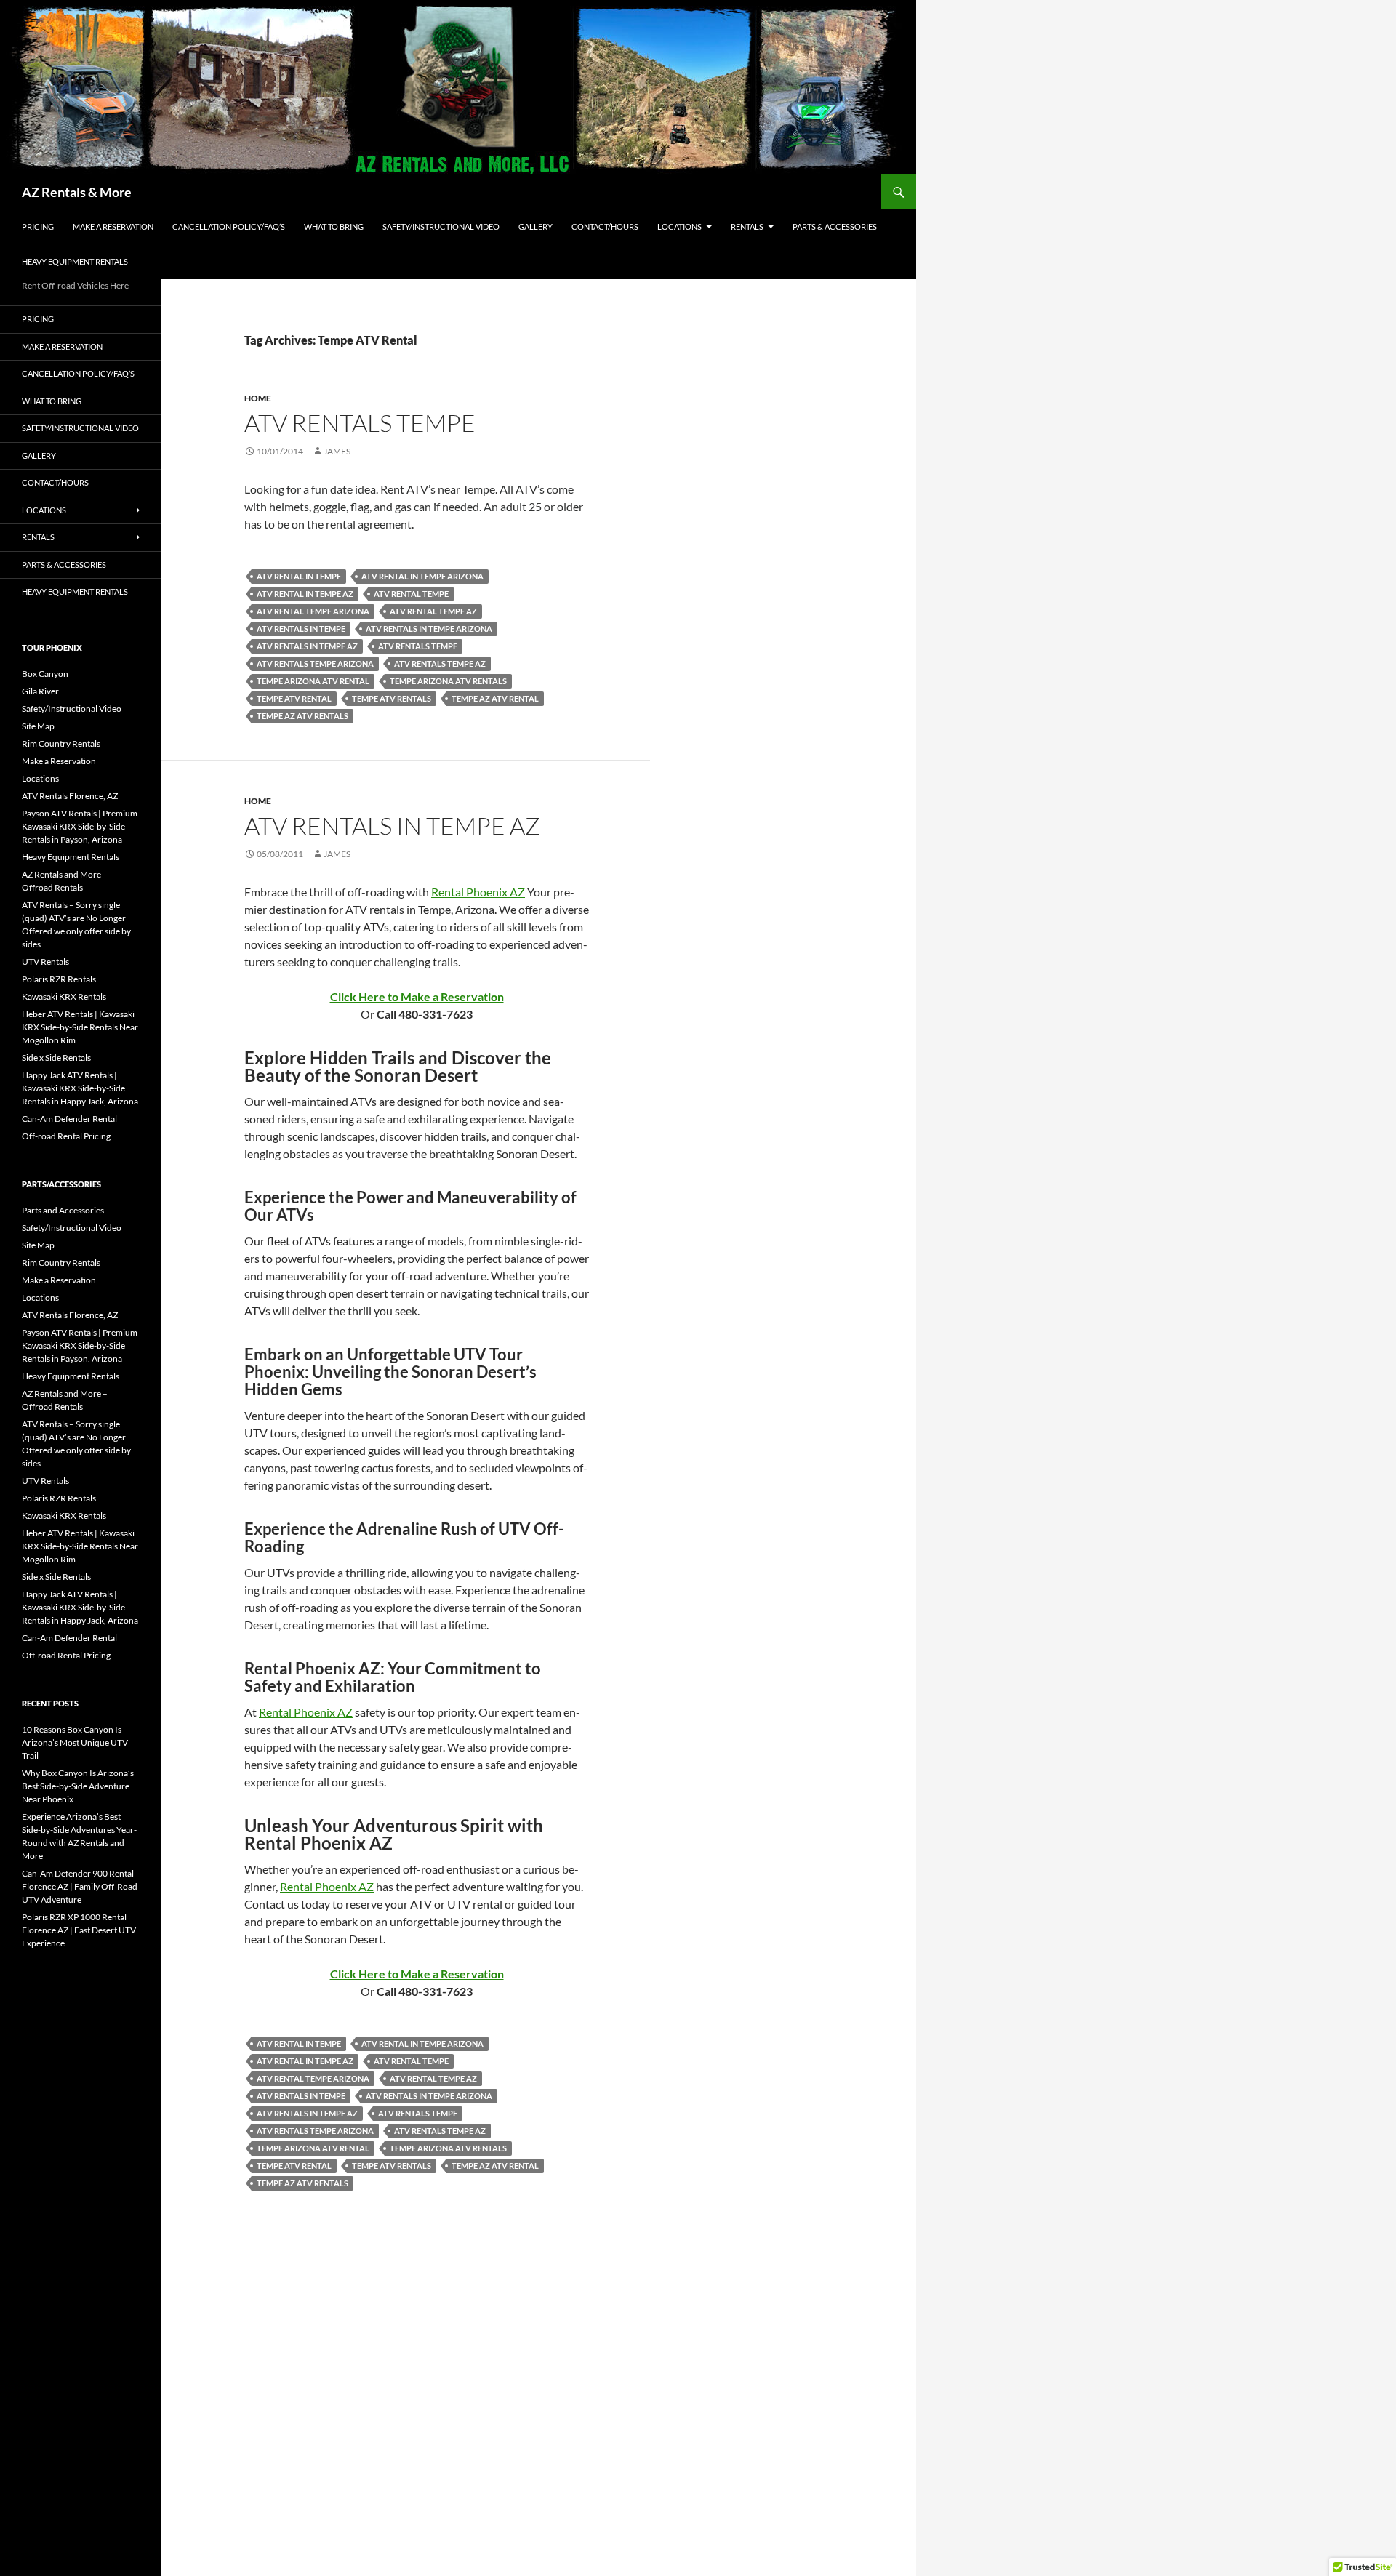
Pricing (38, 226)
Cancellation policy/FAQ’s (229, 226)
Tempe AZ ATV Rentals (302, 716)
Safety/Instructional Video (441, 226)
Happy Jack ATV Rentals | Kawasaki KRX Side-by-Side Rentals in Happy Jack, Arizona (80, 1088)
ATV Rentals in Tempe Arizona (429, 629)
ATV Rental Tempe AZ (433, 611)
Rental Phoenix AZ (478, 892)
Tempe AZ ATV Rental (495, 698)
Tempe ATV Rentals (392, 698)
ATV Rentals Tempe (360, 423)
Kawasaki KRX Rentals (64, 996)
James (337, 451)
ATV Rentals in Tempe (301, 629)
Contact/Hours (605, 226)
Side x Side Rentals (56, 1058)
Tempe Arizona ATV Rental (313, 681)
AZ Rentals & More (77, 192)
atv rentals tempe (418, 646)
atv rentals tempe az (440, 663)
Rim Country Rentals (61, 743)
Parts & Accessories (835, 226)
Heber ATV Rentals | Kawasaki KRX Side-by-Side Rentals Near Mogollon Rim (80, 1027)
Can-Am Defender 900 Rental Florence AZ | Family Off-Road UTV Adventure (80, 1886)
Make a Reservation (113, 226)
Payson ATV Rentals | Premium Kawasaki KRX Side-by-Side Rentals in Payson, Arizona (80, 826)
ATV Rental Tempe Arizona (313, 611)
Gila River (40, 691)
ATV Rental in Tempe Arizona (422, 576)
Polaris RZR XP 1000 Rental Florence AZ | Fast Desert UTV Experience (79, 1930)
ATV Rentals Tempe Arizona (315, 663)
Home (258, 398)
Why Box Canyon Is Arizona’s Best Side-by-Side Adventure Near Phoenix (78, 1786)
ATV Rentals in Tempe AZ (307, 646)
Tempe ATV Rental (294, 698)
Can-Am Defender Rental (69, 1119)
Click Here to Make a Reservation (417, 996)
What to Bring (334, 226)
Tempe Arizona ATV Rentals (448, 681)
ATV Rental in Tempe (299, 576)
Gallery (535, 226)
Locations (679, 226)
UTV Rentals (45, 962)
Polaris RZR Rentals (59, 979)
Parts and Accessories (63, 1210)
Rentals (747, 226)
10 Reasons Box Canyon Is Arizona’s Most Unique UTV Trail (75, 1742)
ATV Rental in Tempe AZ (305, 594)
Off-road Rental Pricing (66, 1136)
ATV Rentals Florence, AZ (70, 796)
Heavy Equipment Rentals (75, 261)
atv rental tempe (411, 594)
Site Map (38, 726)
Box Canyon (45, 674)
